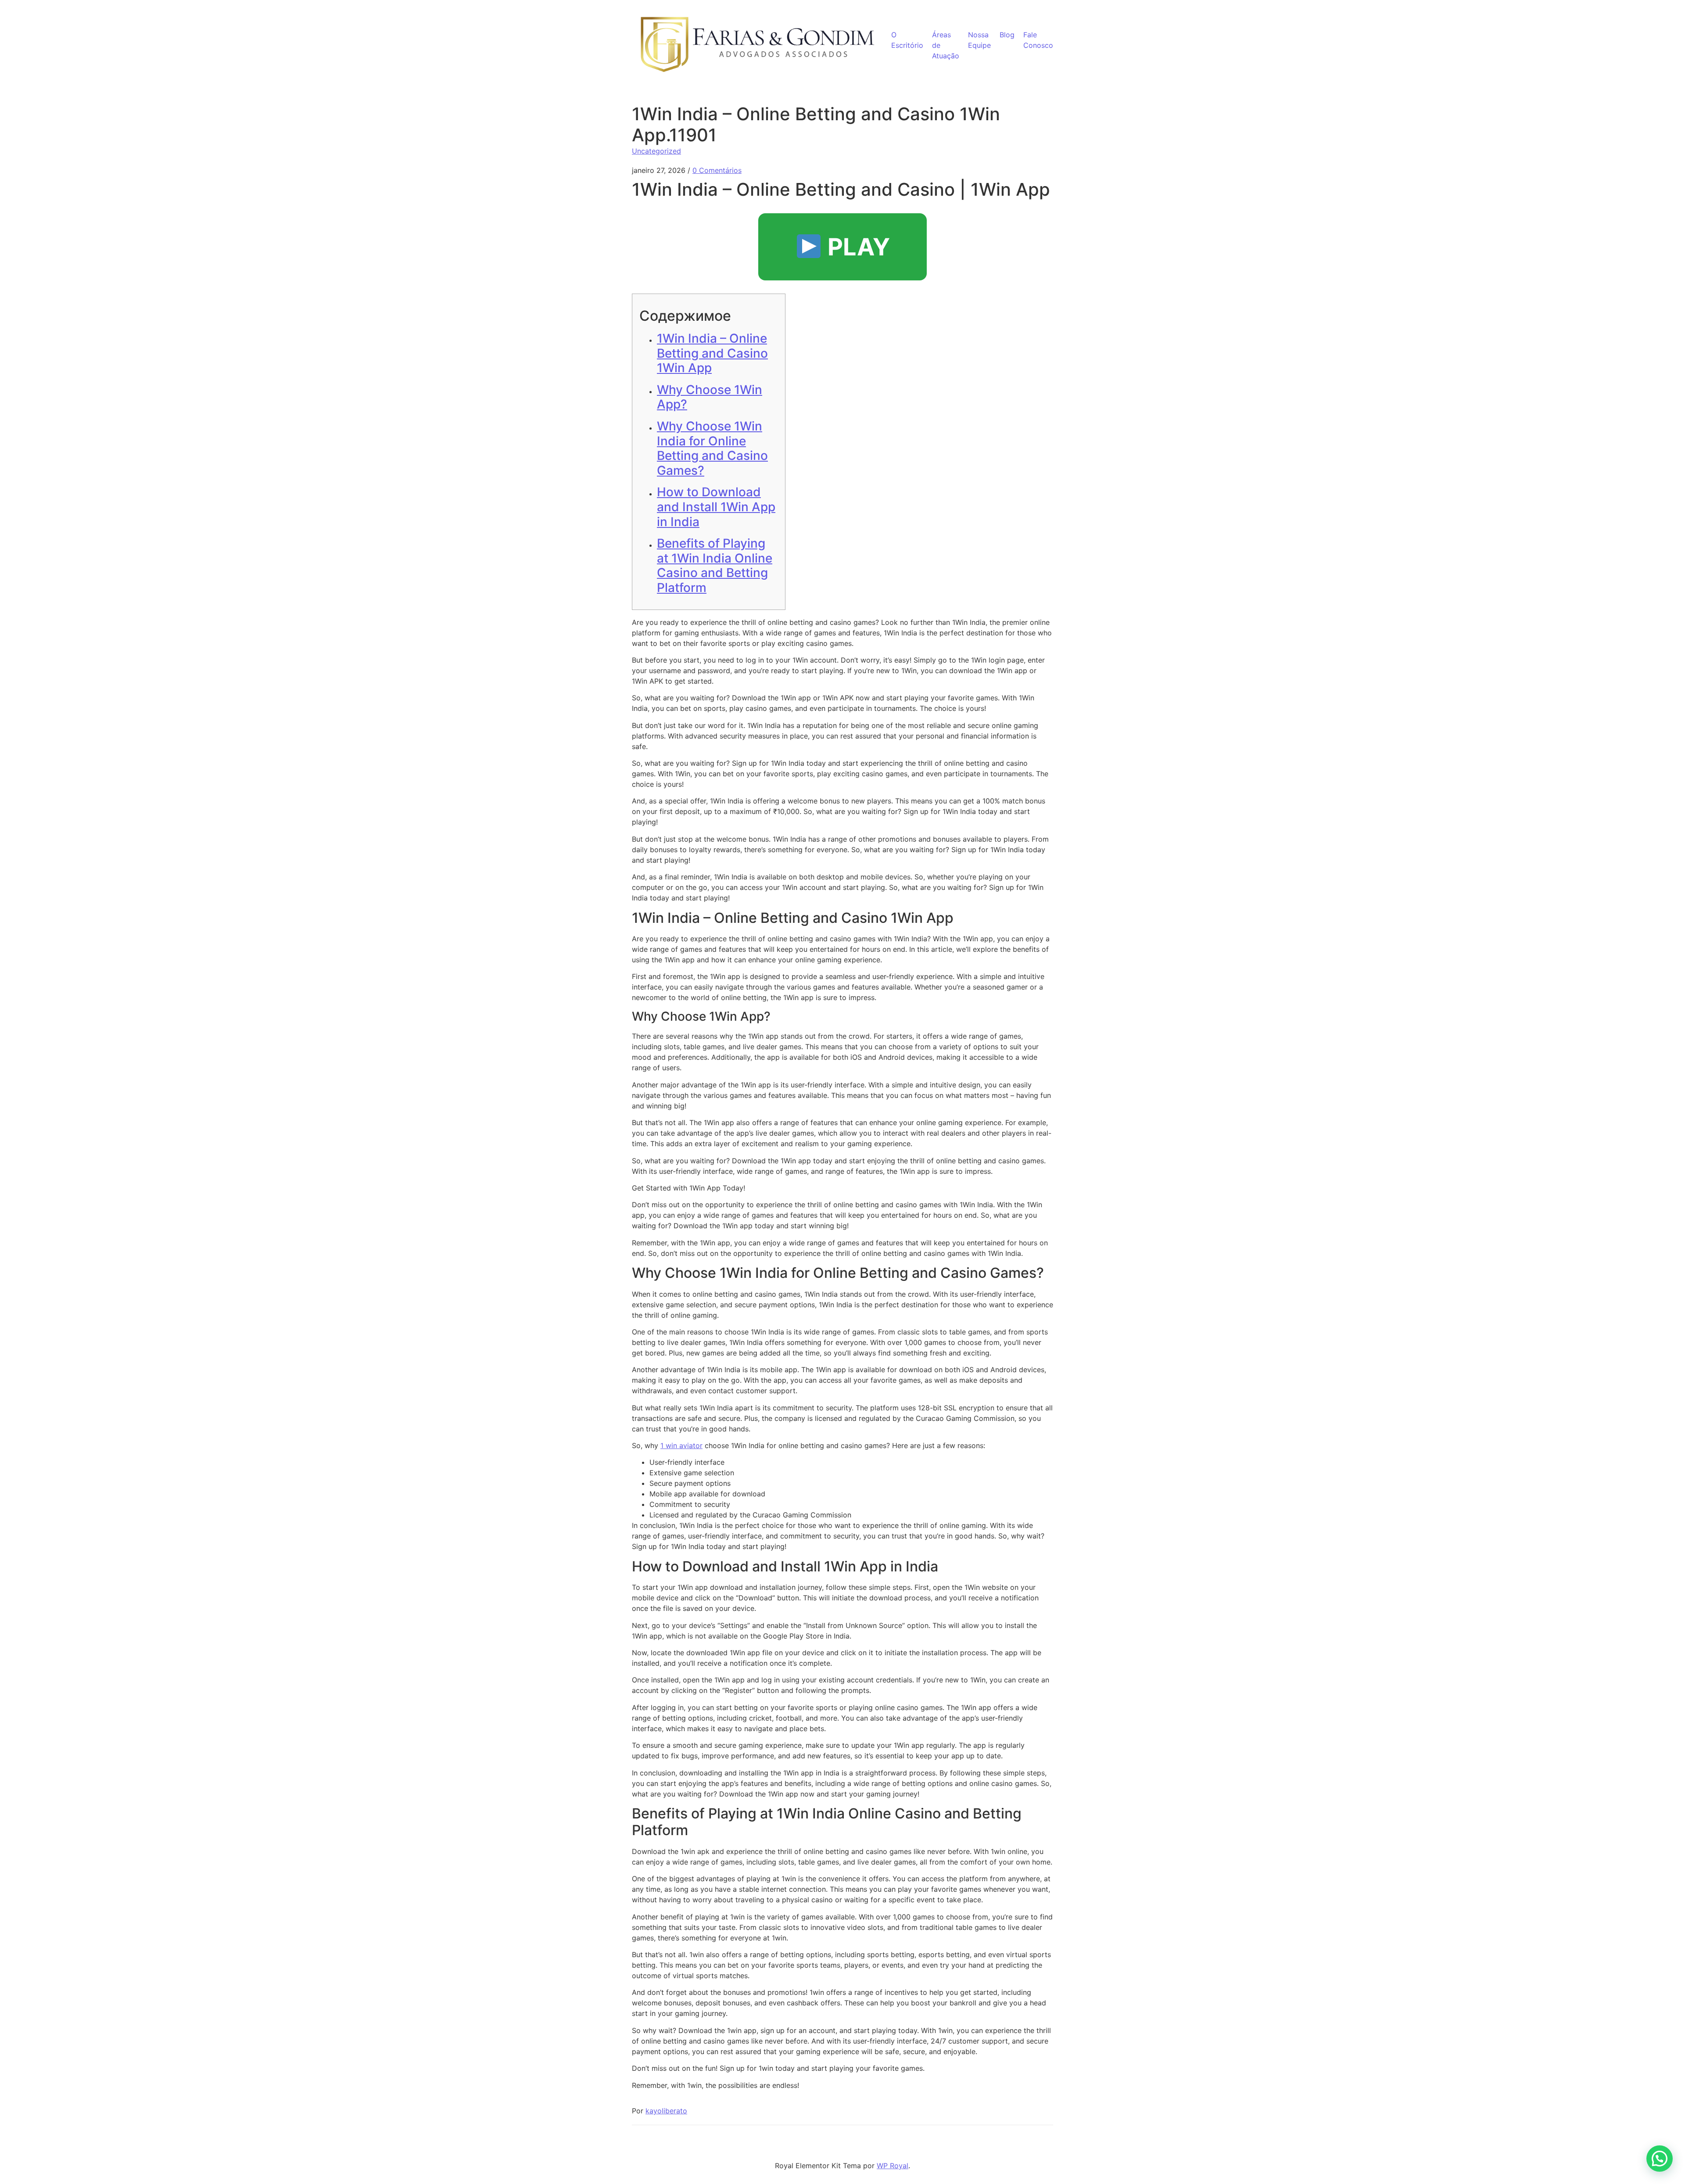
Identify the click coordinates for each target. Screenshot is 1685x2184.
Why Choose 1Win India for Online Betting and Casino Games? (712, 448)
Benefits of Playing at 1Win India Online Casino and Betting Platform (715, 565)
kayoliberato (666, 2111)
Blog (1007, 35)
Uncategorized (656, 151)
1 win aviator (681, 1445)
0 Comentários (717, 170)
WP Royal (893, 2166)
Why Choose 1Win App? (710, 397)
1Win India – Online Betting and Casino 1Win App (712, 353)
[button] (1660, 2159)
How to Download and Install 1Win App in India (716, 507)
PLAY (856, 247)
